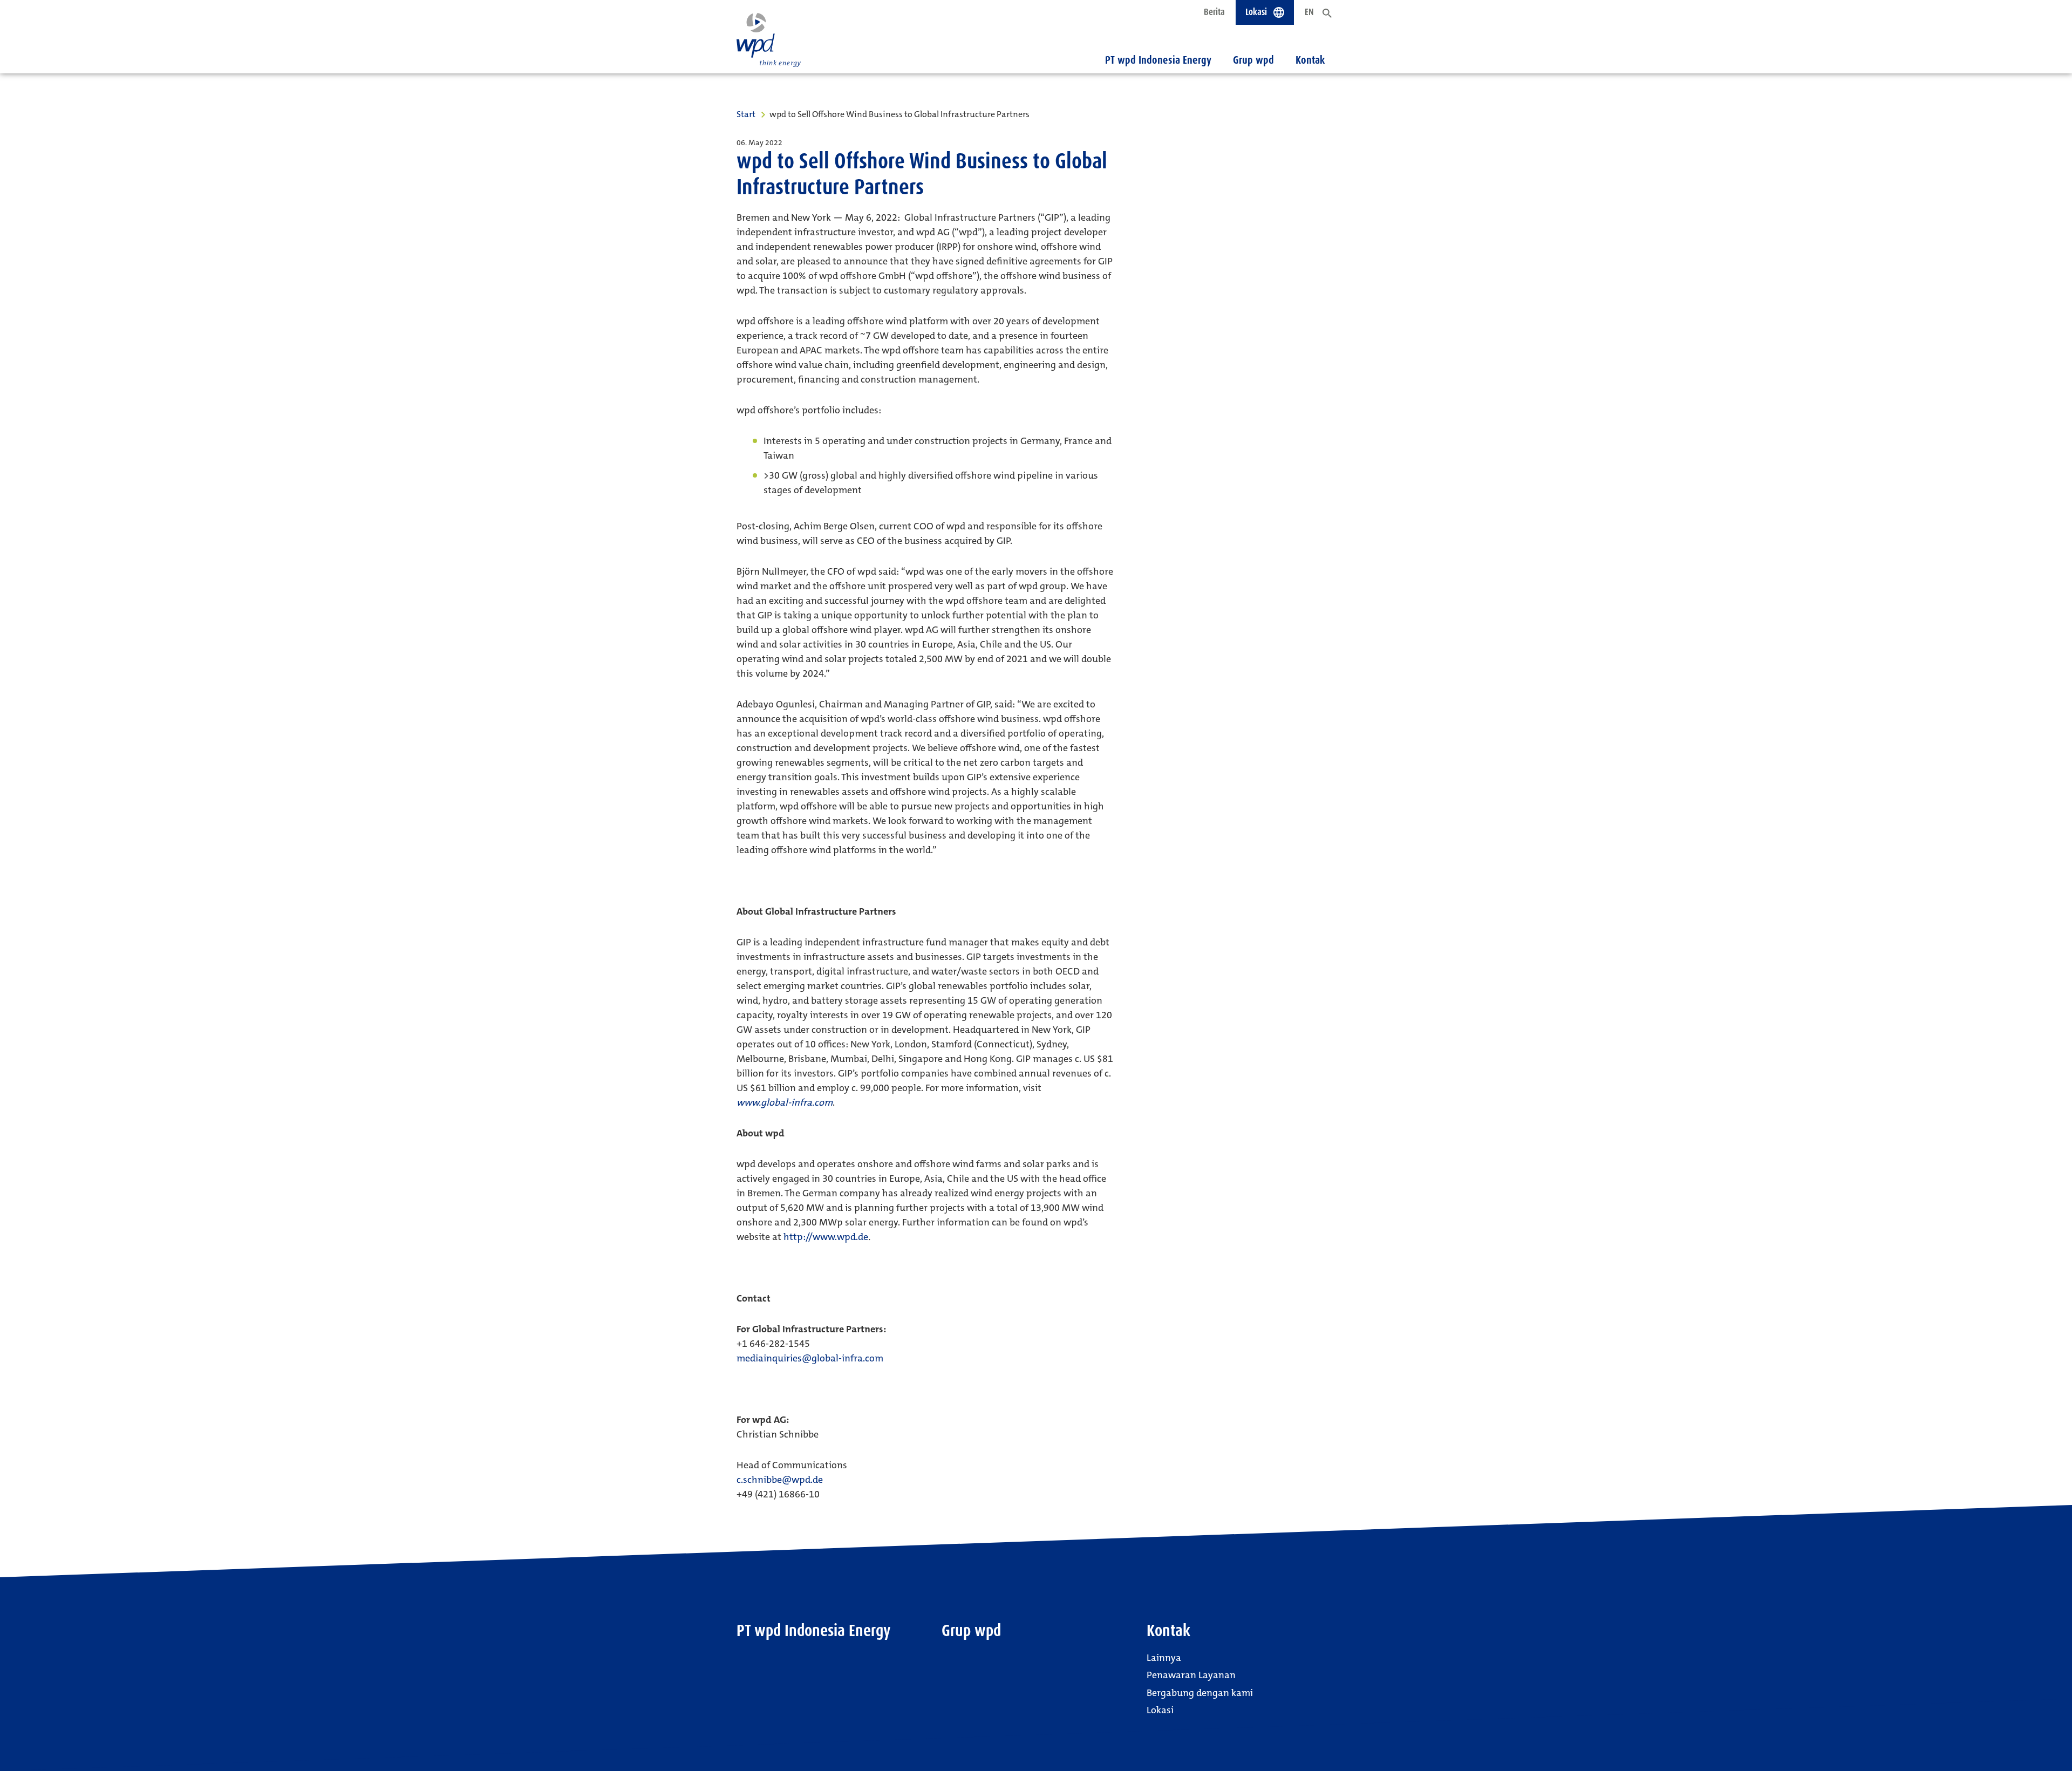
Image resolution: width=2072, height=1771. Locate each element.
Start (746, 114)
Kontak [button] (1310, 60)
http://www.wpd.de (826, 1237)
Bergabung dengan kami (1200, 1693)
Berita (1214, 12)
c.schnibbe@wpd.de (780, 1480)
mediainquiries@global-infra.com (810, 1358)
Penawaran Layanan (1191, 1675)
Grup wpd (1253, 60)
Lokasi (1160, 1710)
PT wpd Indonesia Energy (1158, 60)
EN (1309, 12)
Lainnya (1164, 1658)
